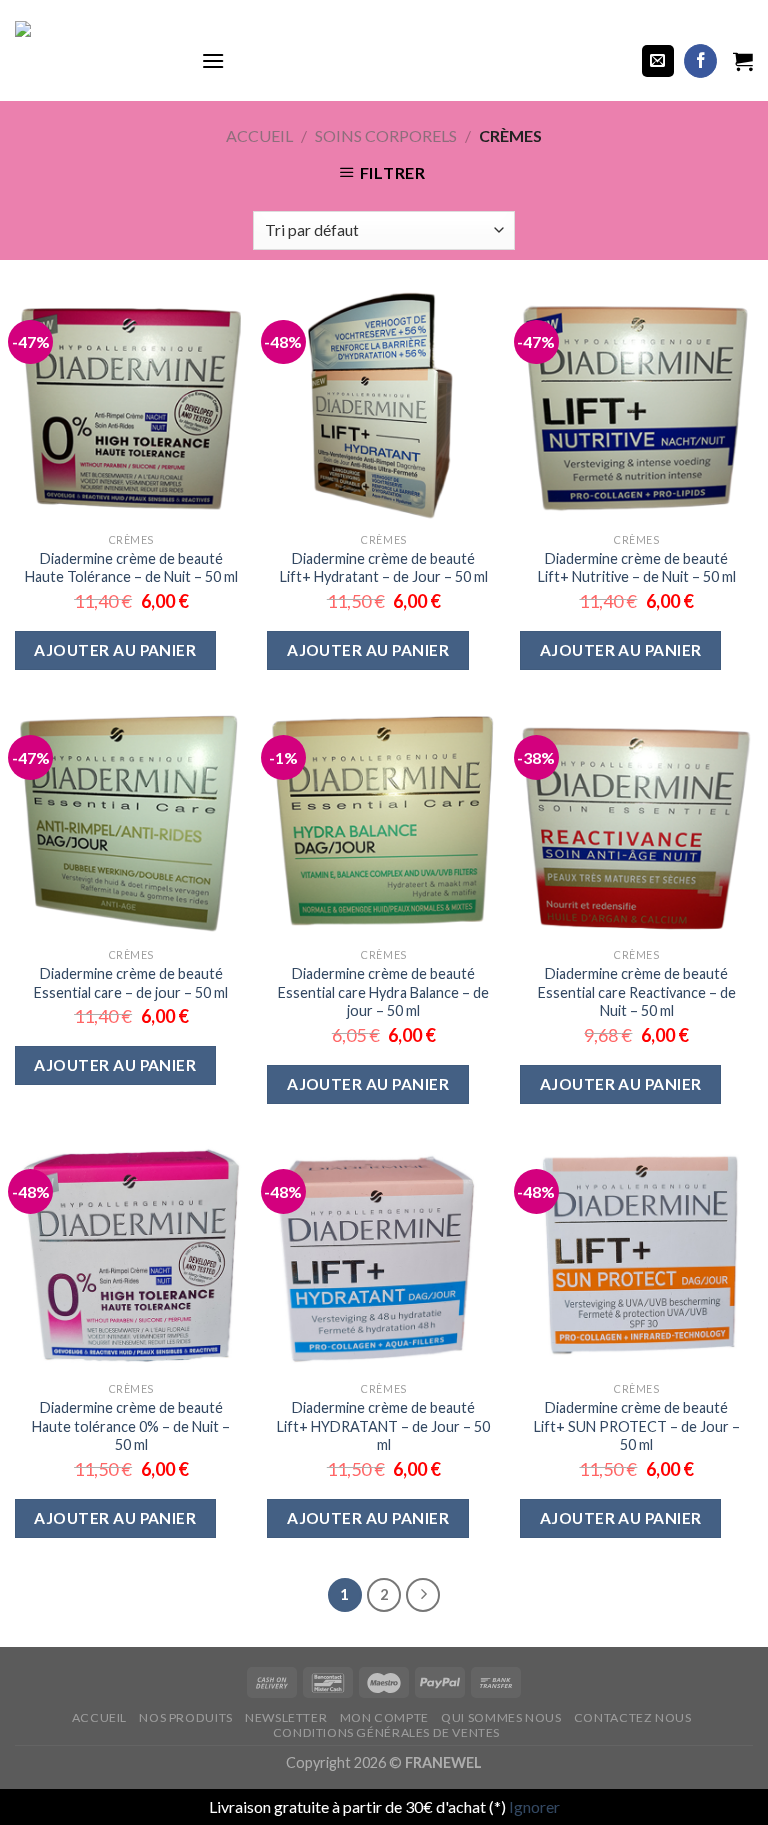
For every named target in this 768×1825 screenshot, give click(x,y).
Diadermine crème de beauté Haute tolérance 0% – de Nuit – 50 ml (131, 1426)
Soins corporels (386, 135)
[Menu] (213, 60)
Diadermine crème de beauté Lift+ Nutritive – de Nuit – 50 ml (637, 568)
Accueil (259, 135)
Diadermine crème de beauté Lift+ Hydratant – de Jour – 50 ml (384, 568)
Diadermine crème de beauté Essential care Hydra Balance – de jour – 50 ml (383, 992)
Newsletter (286, 1717)
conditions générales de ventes (386, 1732)
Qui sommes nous (501, 1717)
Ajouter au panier (115, 650)
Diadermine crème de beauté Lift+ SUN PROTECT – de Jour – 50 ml (637, 1426)
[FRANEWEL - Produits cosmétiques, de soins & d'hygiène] (93, 61)
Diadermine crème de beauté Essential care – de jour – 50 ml (131, 983)
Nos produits (185, 1717)
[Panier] (743, 61)
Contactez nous (633, 1717)
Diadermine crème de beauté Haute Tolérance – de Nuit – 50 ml (131, 568)
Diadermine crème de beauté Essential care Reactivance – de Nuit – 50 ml (637, 992)
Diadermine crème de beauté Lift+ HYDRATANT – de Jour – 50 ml (383, 1426)
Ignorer (534, 1806)
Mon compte (384, 1717)
